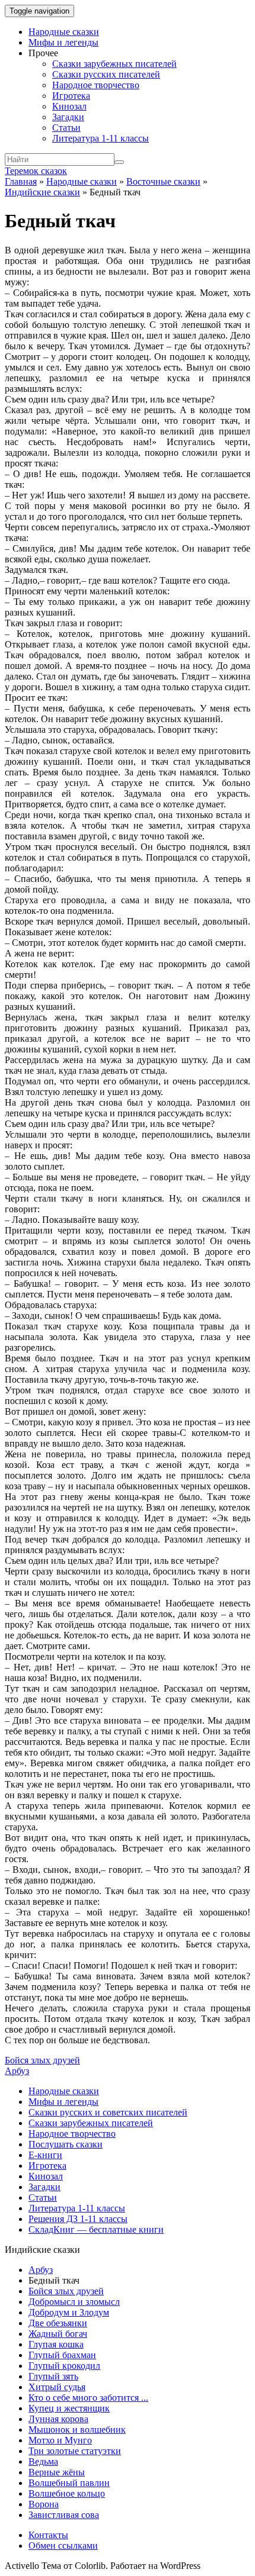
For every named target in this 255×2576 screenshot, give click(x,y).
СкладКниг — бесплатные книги (96, 2229)
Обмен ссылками (63, 2546)
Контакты (48, 2535)
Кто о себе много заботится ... (88, 2398)
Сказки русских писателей (106, 74)
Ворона (44, 2504)
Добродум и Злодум (69, 2312)
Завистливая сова (64, 2515)
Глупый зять (53, 2376)
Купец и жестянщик (69, 2408)
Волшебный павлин (69, 2483)
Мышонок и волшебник (77, 2430)
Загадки (68, 117)
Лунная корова (58, 2419)
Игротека (71, 96)
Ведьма (43, 2461)
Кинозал (69, 106)
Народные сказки (64, 32)
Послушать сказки (66, 2144)
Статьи (66, 128)
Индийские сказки (42, 192)
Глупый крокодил (64, 2366)
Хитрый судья (57, 2387)
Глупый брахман (62, 2355)
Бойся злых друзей (42, 2060)
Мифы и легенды (63, 42)
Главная (21, 181)
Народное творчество (96, 85)
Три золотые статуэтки (75, 2451)
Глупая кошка (56, 2344)
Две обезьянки (58, 2323)
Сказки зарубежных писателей (114, 64)
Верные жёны (57, 2472)
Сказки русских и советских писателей (108, 2112)
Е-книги (45, 2155)
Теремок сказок (36, 171)
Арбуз (17, 2071)
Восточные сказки (163, 181)
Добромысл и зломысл (74, 2302)
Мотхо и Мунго (60, 2440)
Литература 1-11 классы (101, 138)
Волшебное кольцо (67, 2493)
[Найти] (119, 162)
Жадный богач (58, 2334)
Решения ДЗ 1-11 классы (78, 2219)
